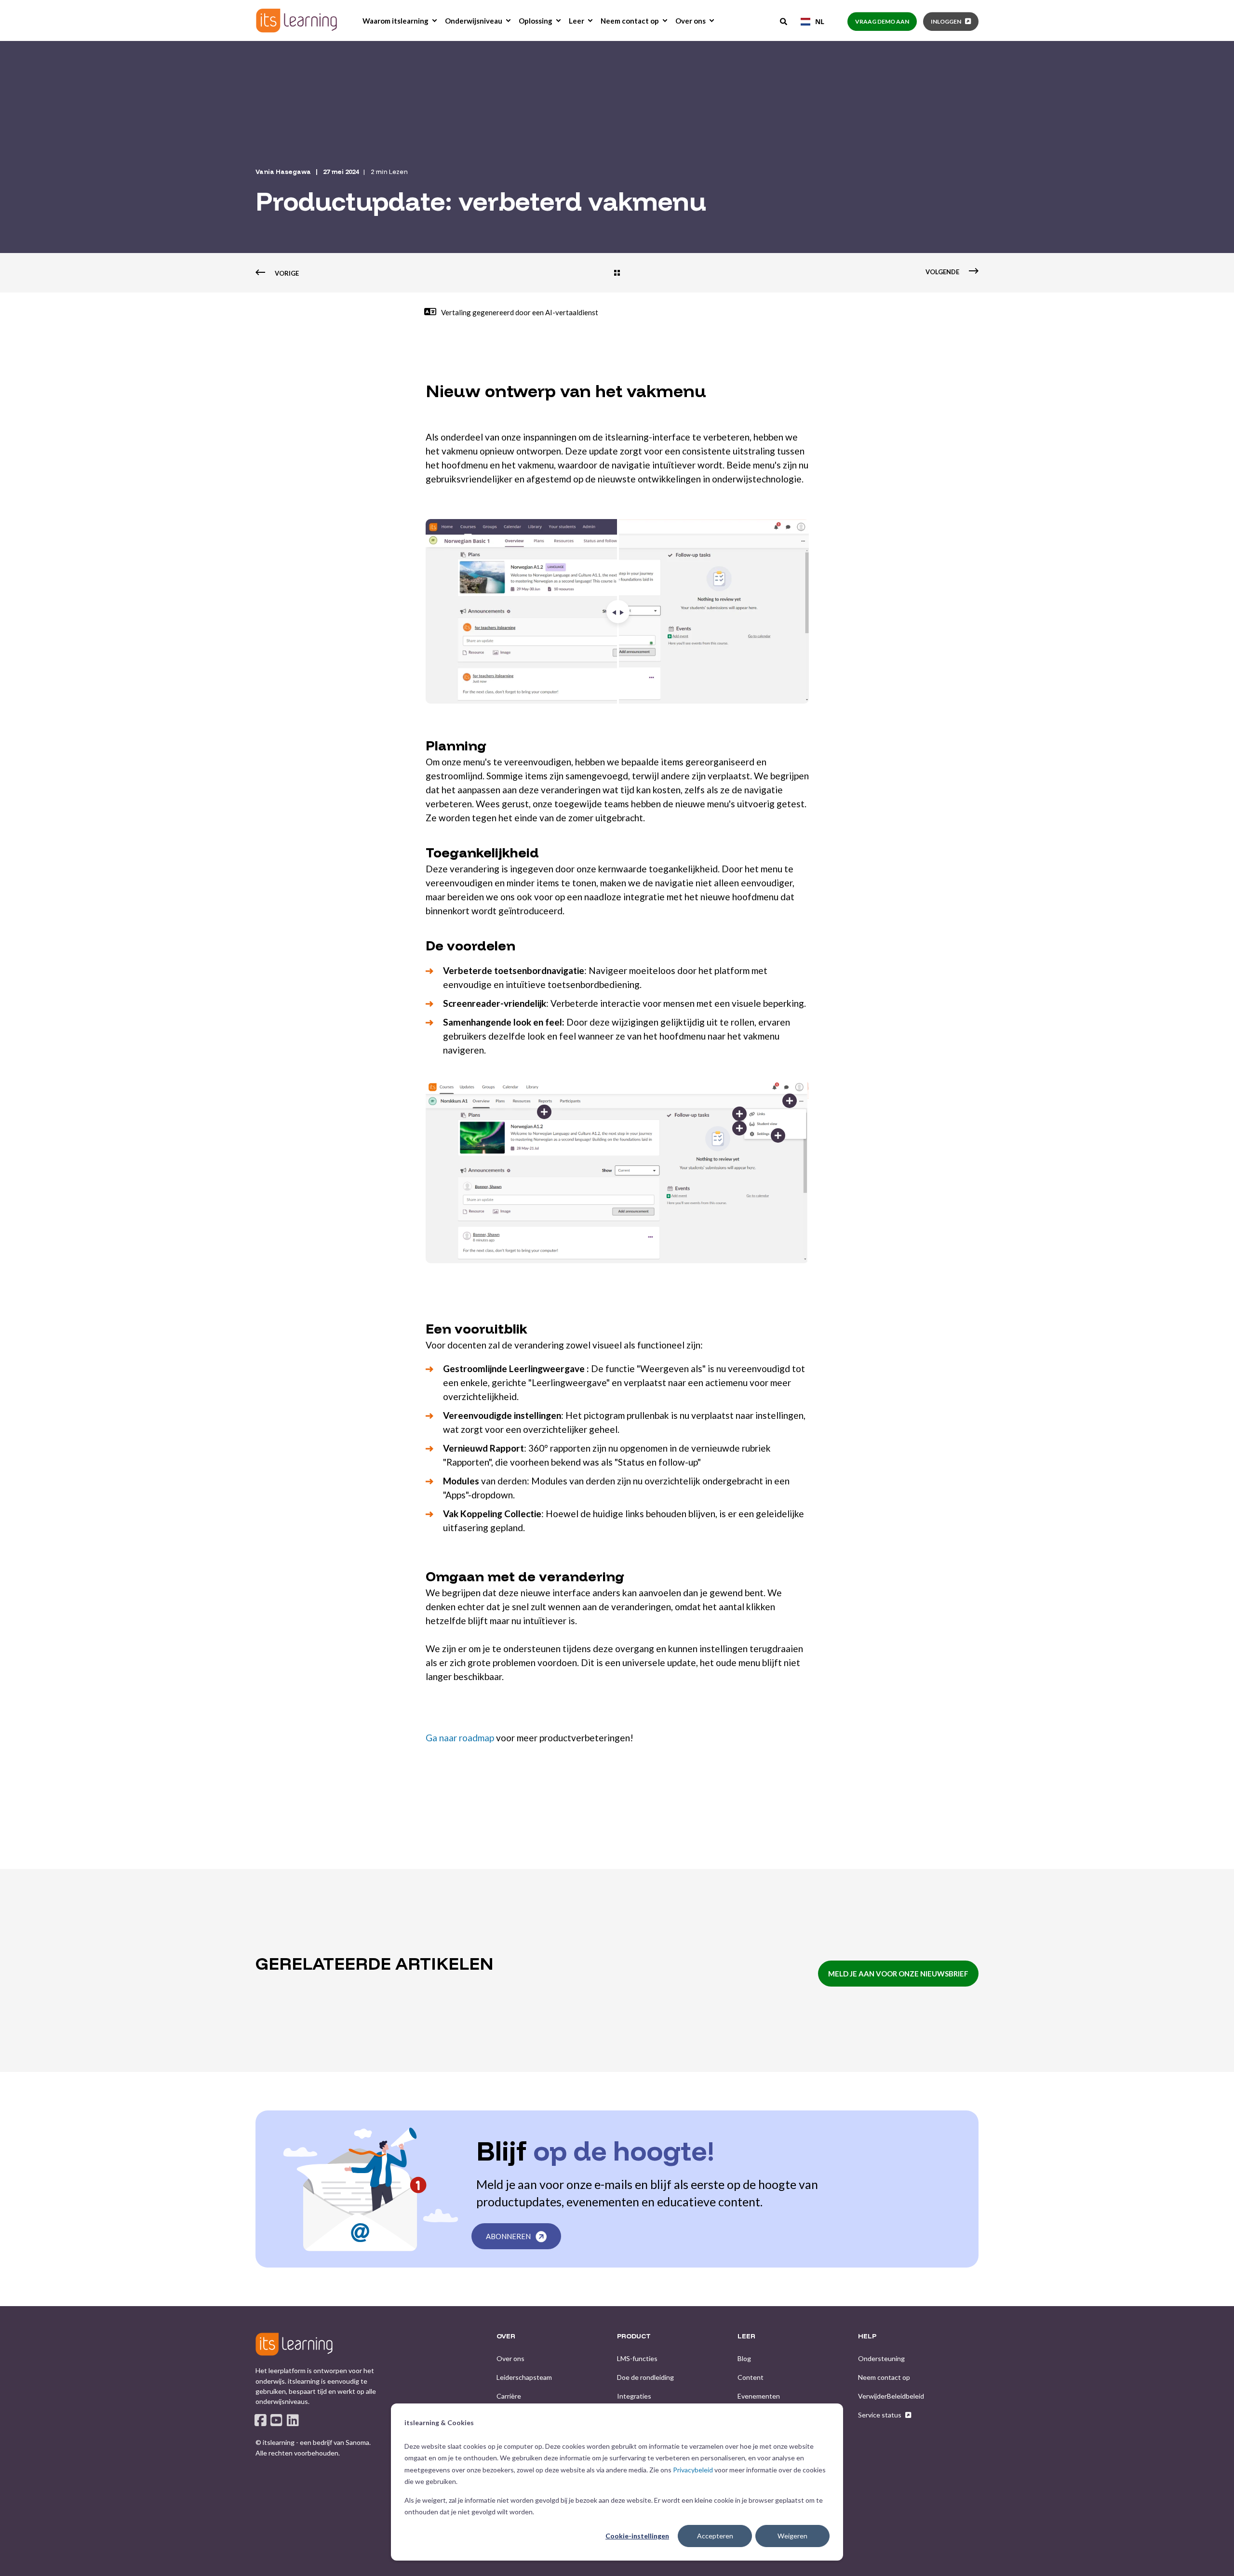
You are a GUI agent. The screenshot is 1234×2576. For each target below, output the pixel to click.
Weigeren (792, 2536)
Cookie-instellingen (637, 2536)
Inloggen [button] (946, 21)
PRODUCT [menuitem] (634, 2336)
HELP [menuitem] (867, 2336)
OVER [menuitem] (506, 2336)
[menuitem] (434, 21)
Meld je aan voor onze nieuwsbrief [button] (898, 1974)
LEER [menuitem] (746, 2336)
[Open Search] (784, 21)
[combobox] (812, 22)
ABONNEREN (508, 2236)
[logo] (294, 2344)
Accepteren (715, 2536)
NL (820, 21)
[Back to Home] (296, 20)
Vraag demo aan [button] (882, 21)
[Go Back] (617, 274)
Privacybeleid (693, 2470)
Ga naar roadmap (460, 1738)
